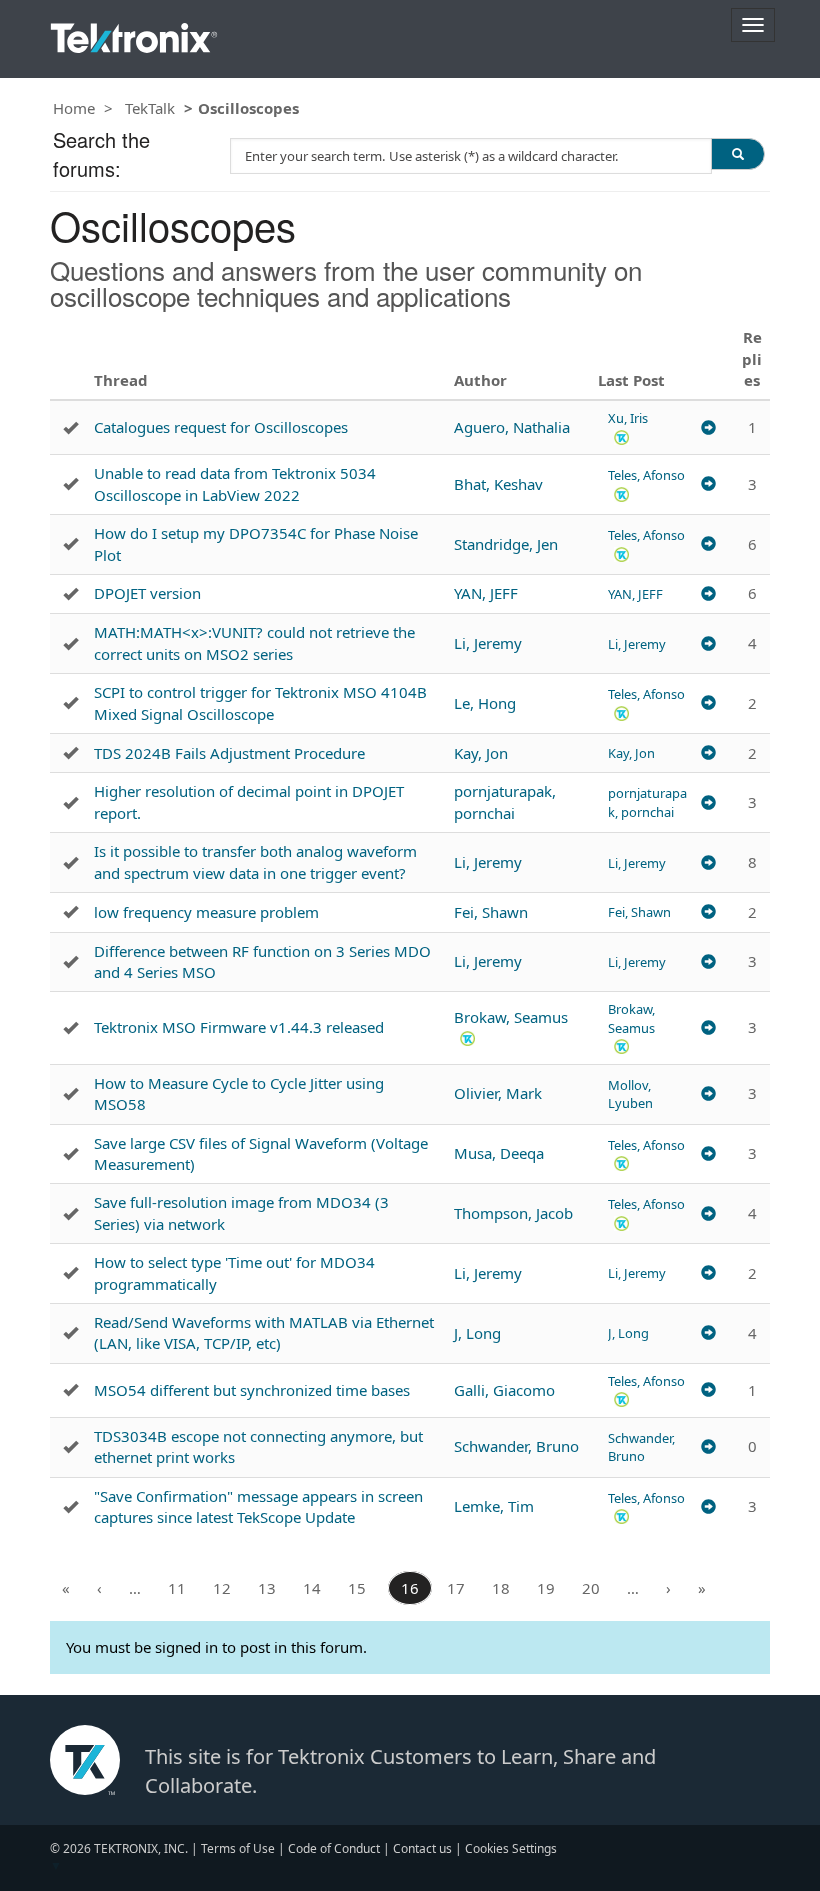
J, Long (477, 1333)
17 (456, 1588)
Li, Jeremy (488, 643)
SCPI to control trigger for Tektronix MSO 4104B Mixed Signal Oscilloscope (260, 702)
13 (267, 1588)
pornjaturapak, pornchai (505, 801)
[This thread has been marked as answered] (70, 428)
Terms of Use (238, 1848)
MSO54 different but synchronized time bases (252, 1390)
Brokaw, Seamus (511, 1017)
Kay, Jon (481, 753)
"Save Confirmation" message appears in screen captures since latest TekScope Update (258, 1506)
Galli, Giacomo (504, 1390)
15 (357, 1588)
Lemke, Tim (494, 1506)
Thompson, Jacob (513, 1213)
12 (222, 1588)
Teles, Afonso (646, 475)
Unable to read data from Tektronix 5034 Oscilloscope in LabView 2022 (235, 483)
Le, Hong (485, 703)
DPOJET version (147, 593)
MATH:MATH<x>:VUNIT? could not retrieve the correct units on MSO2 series (254, 642)
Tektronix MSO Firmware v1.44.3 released (239, 1027)
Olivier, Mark (498, 1093)
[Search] (738, 154)
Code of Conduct (334, 1848)
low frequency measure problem (206, 912)
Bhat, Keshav (498, 484)
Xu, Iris (628, 418)
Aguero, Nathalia (512, 427)
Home (74, 108)
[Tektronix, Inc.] (134, 33)
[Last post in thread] (708, 427)
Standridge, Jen (506, 544)
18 (501, 1588)
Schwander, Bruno (516, 1446)
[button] (621, 436)
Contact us (422, 1848)
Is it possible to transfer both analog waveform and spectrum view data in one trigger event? (255, 861)
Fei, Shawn (491, 912)
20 (591, 1588)
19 (546, 1588)
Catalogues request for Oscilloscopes (221, 427)
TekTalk (150, 108)
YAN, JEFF (486, 593)
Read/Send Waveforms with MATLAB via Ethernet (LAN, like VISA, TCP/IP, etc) (264, 1332)
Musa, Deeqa (499, 1153)
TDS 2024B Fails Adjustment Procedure (229, 753)
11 (177, 1588)
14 (312, 1588)
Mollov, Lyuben (630, 1094)
